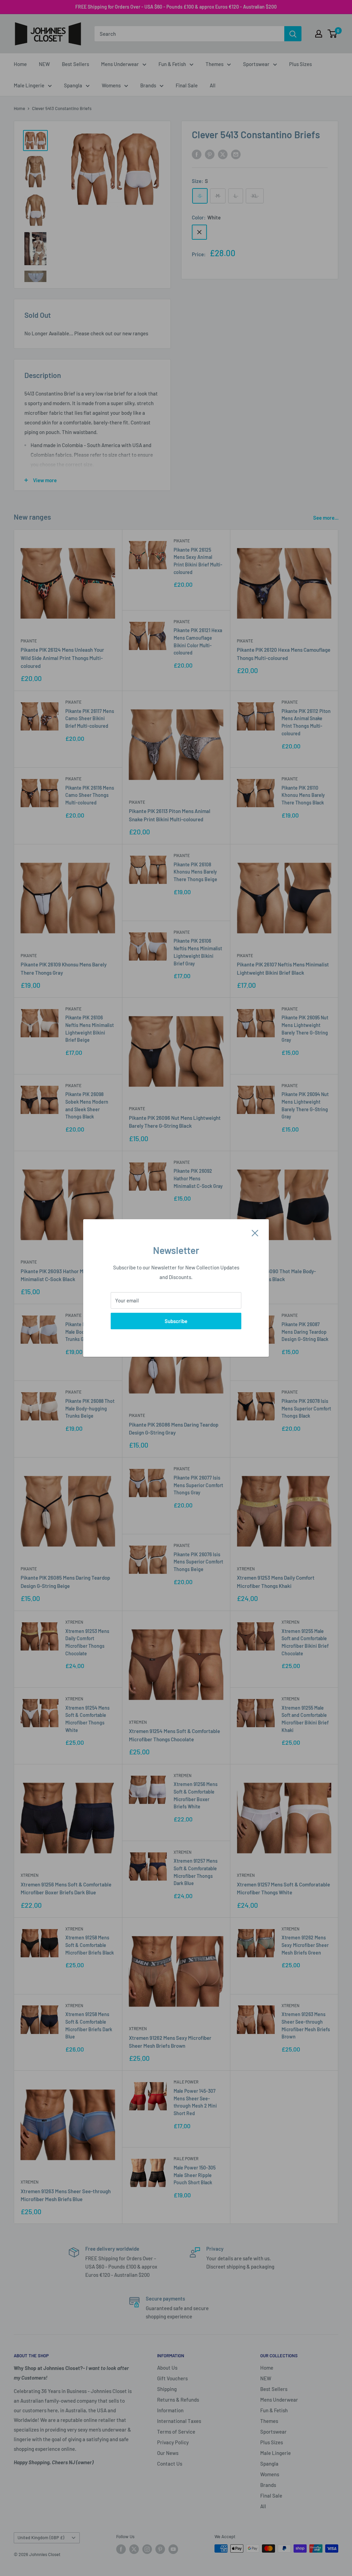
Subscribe (176, 1321)
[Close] (255, 1232)
